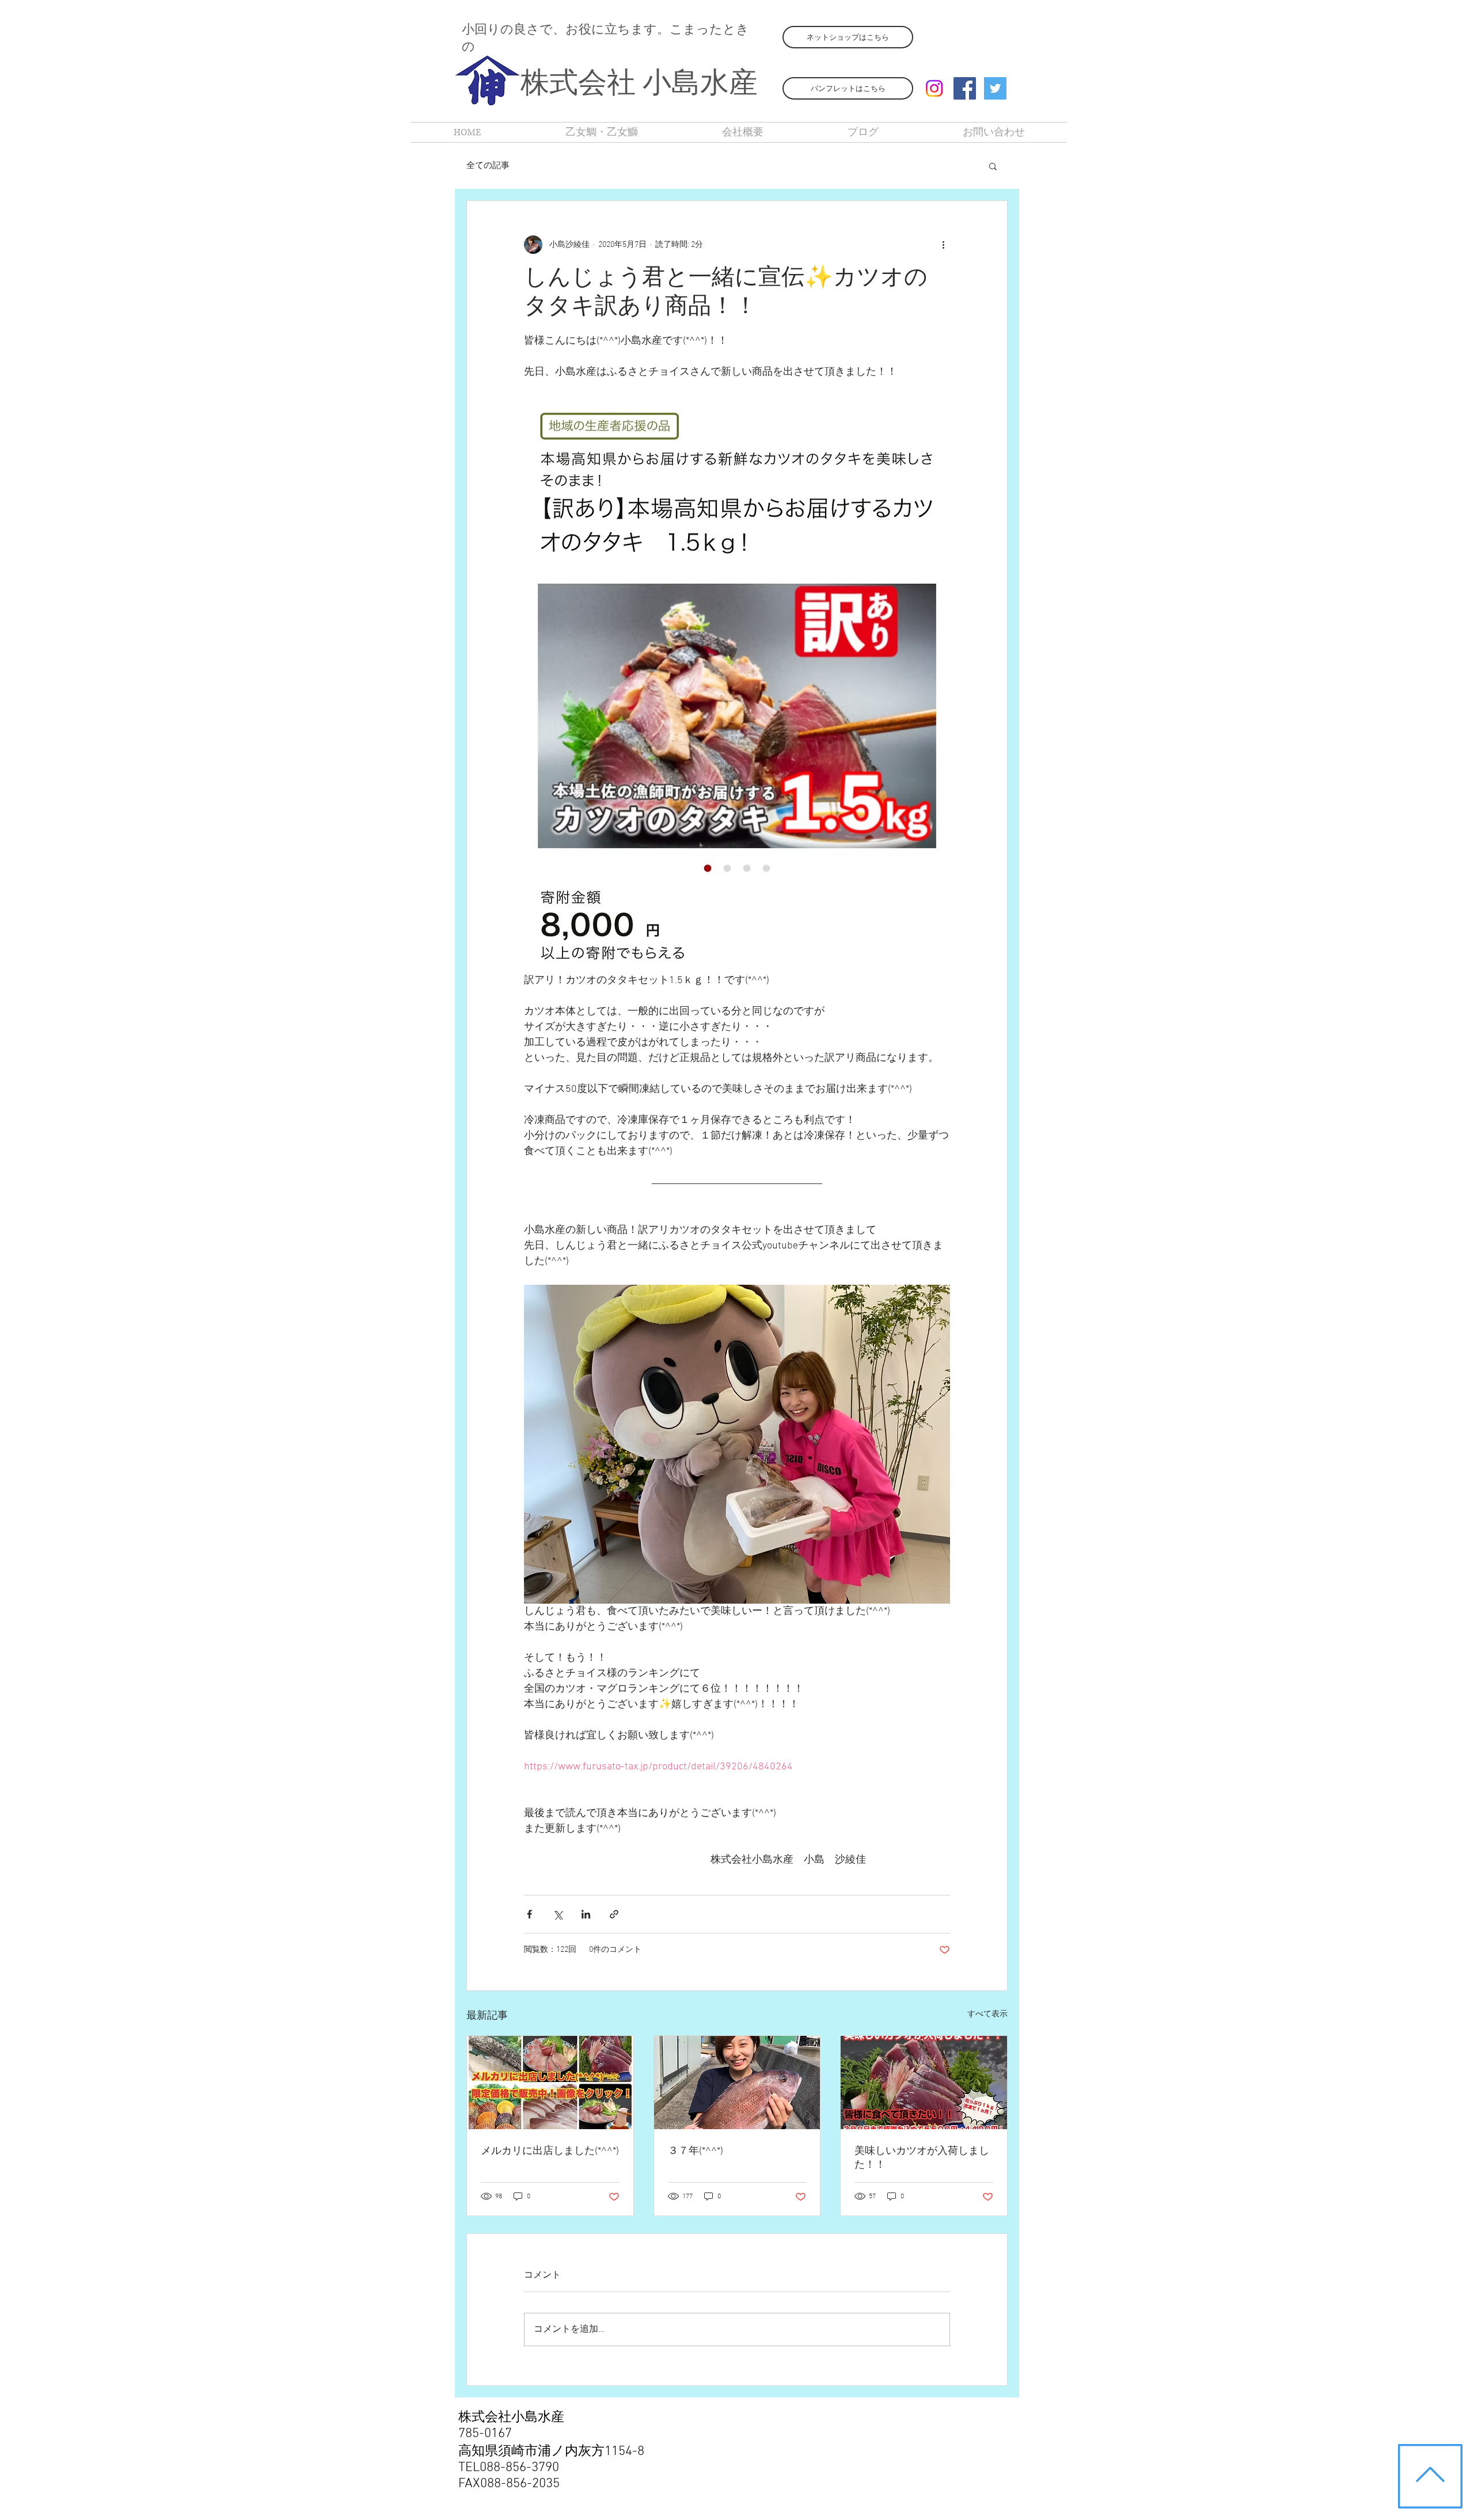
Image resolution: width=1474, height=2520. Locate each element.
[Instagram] (934, 88)
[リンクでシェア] (614, 1914)
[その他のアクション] (943, 245)
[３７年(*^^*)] (737, 2083)
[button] (993, 166)
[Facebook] (965, 88)
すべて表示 (987, 2014)
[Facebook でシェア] (529, 1914)
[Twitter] (995, 88)
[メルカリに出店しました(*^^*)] (550, 2083)
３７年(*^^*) (696, 2151)
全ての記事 (488, 166)
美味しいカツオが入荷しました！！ (922, 2158)
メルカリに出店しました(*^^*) (550, 2151)
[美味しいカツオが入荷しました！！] (924, 2083)
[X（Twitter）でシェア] (558, 1914)
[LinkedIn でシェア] (586, 1914)
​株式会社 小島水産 (639, 85)
